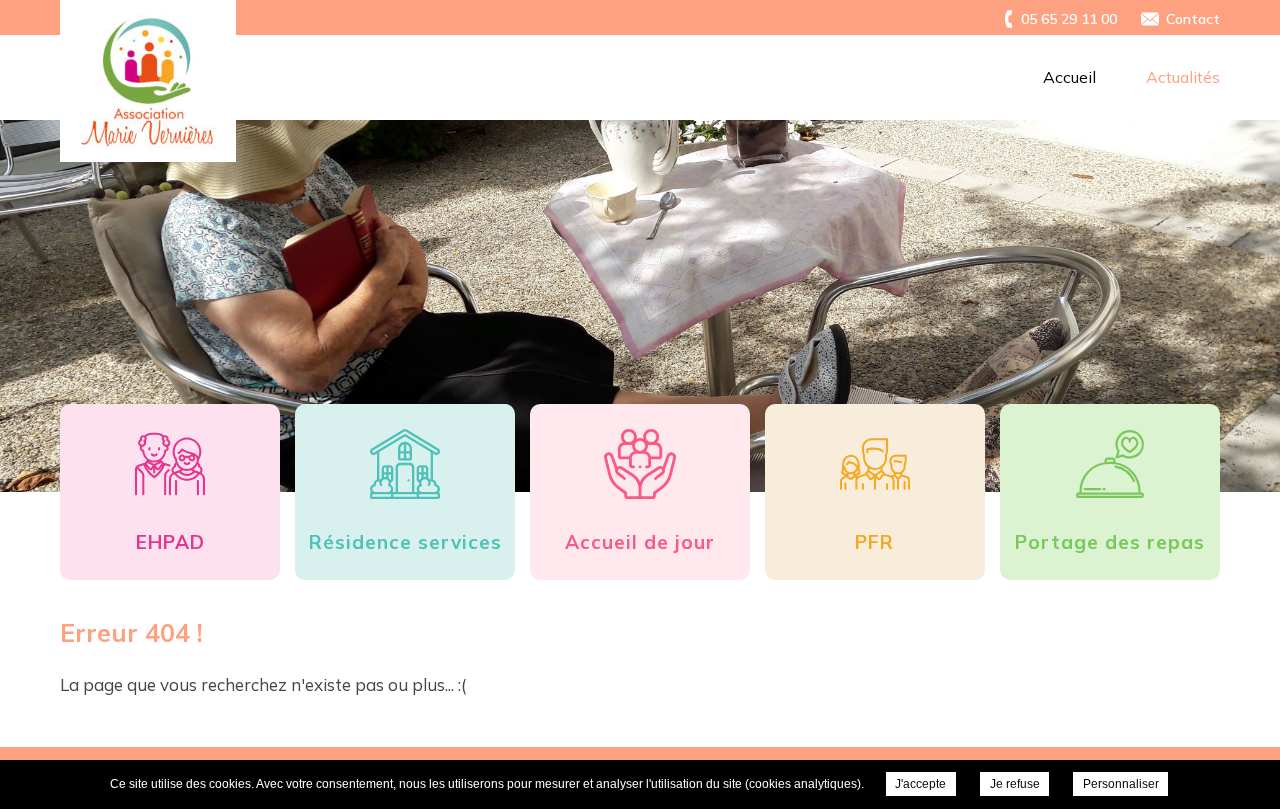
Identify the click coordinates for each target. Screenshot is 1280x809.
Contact (1193, 19)
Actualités (1183, 77)
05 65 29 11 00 (1069, 19)
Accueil (1069, 77)
